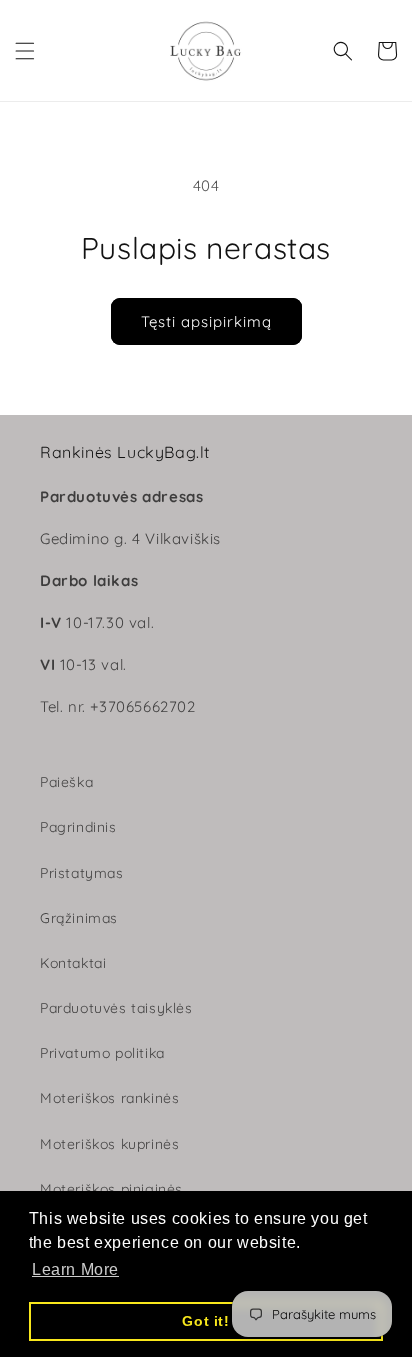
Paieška (66, 782)
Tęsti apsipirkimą (206, 321)
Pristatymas (82, 873)
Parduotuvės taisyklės (116, 1008)
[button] (25, 51)
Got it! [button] (205, 1321)
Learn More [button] (75, 1269)
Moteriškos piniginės (111, 1189)
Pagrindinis (78, 827)
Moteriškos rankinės (109, 1098)
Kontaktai (73, 963)
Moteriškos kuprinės (109, 1144)
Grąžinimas (79, 918)
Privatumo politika (102, 1053)
